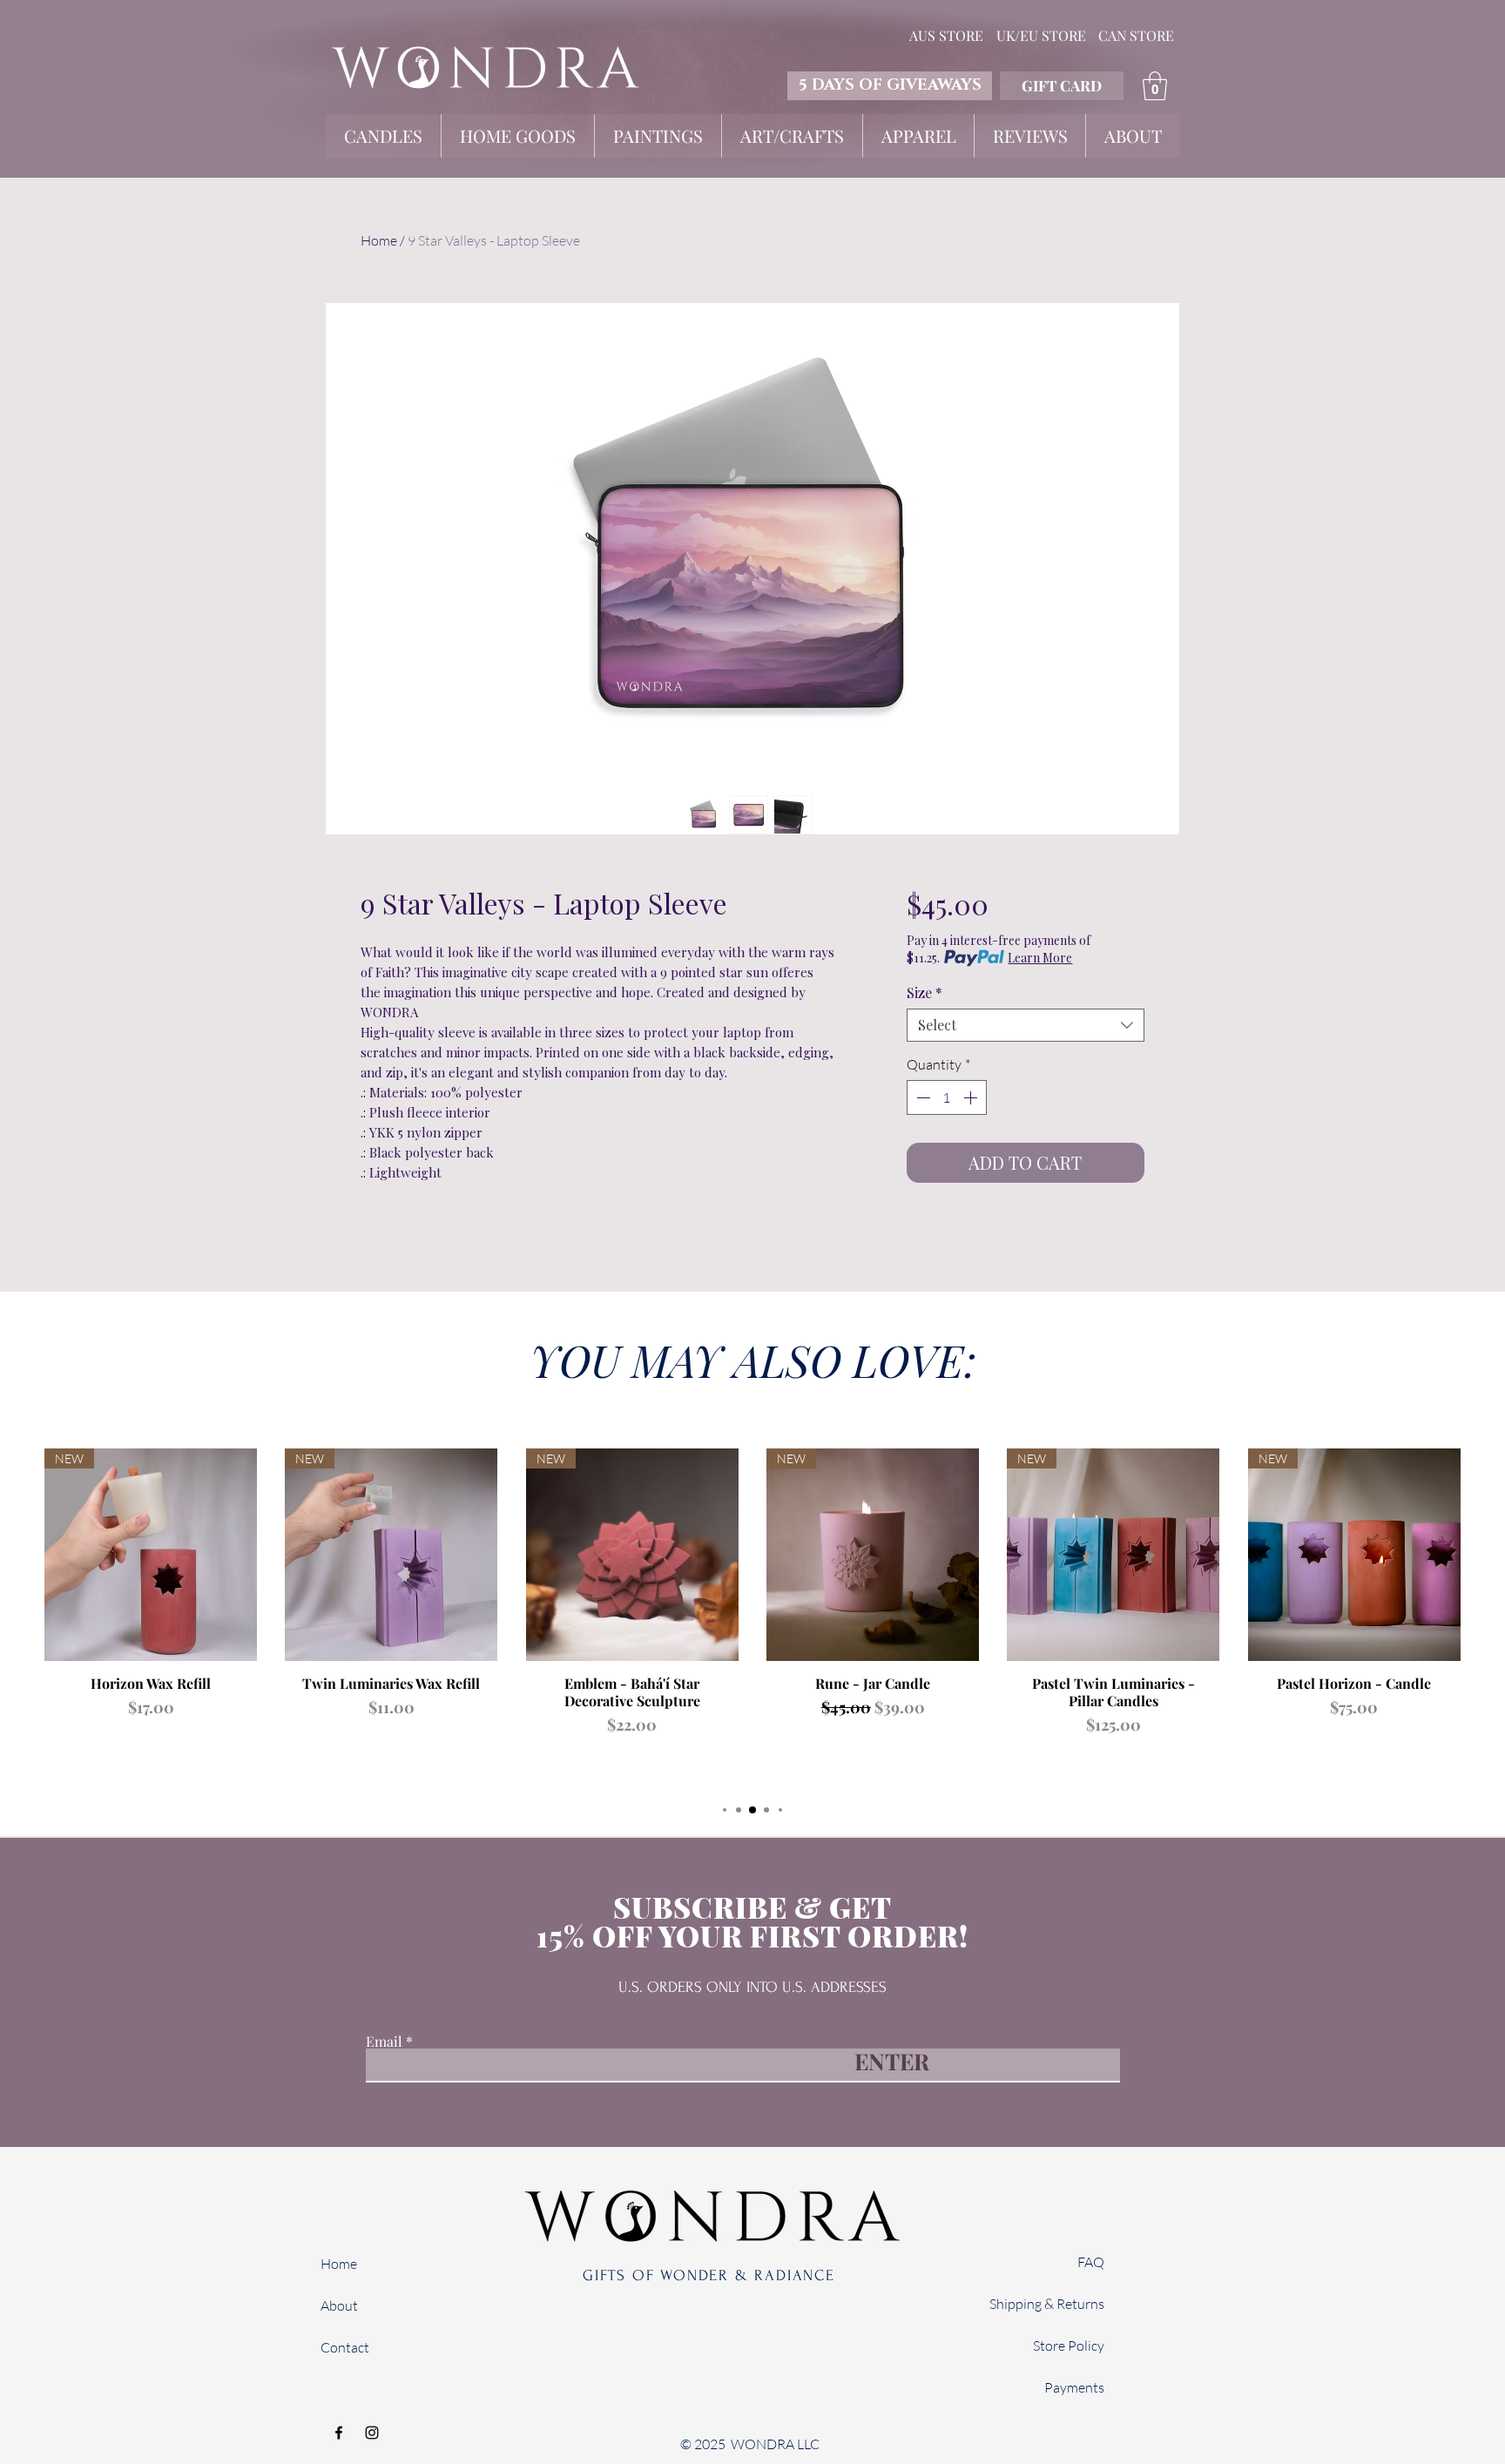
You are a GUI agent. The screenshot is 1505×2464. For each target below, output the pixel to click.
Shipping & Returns (1047, 2304)
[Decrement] (921, 1097)
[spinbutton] (947, 1097)
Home (379, 240)
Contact (345, 2347)
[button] (1155, 86)
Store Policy (1069, 2346)
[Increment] (972, 1097)
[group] (752, 1617)
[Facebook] (339, 2433)
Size (925, 993)
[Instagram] (372, 2433)
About (339, 2305)
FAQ (1091, 2262)
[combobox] (1026, 1025)
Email (384, 2042)
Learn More (1040, 958)
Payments (1074, 2387)
